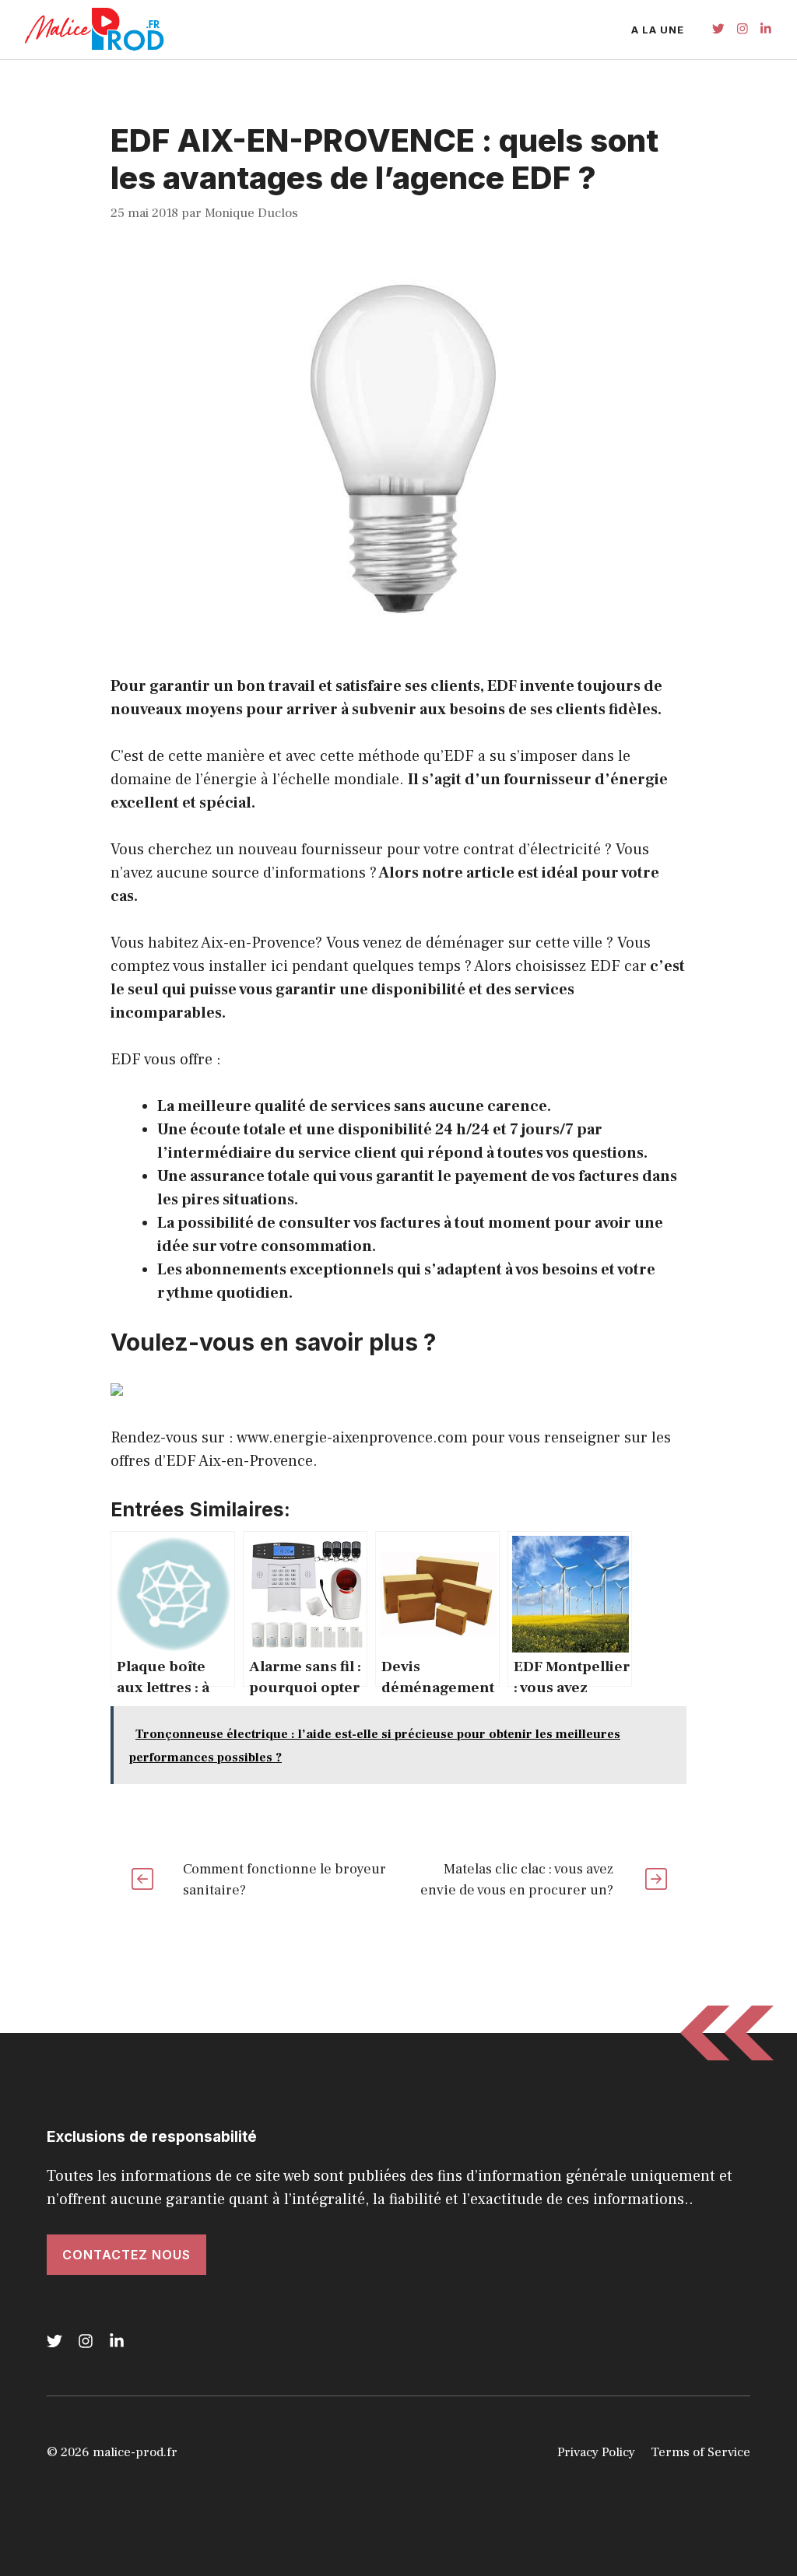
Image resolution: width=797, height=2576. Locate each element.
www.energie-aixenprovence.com (352, 1438)
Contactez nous (126, 2255)
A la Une (658, 30)
